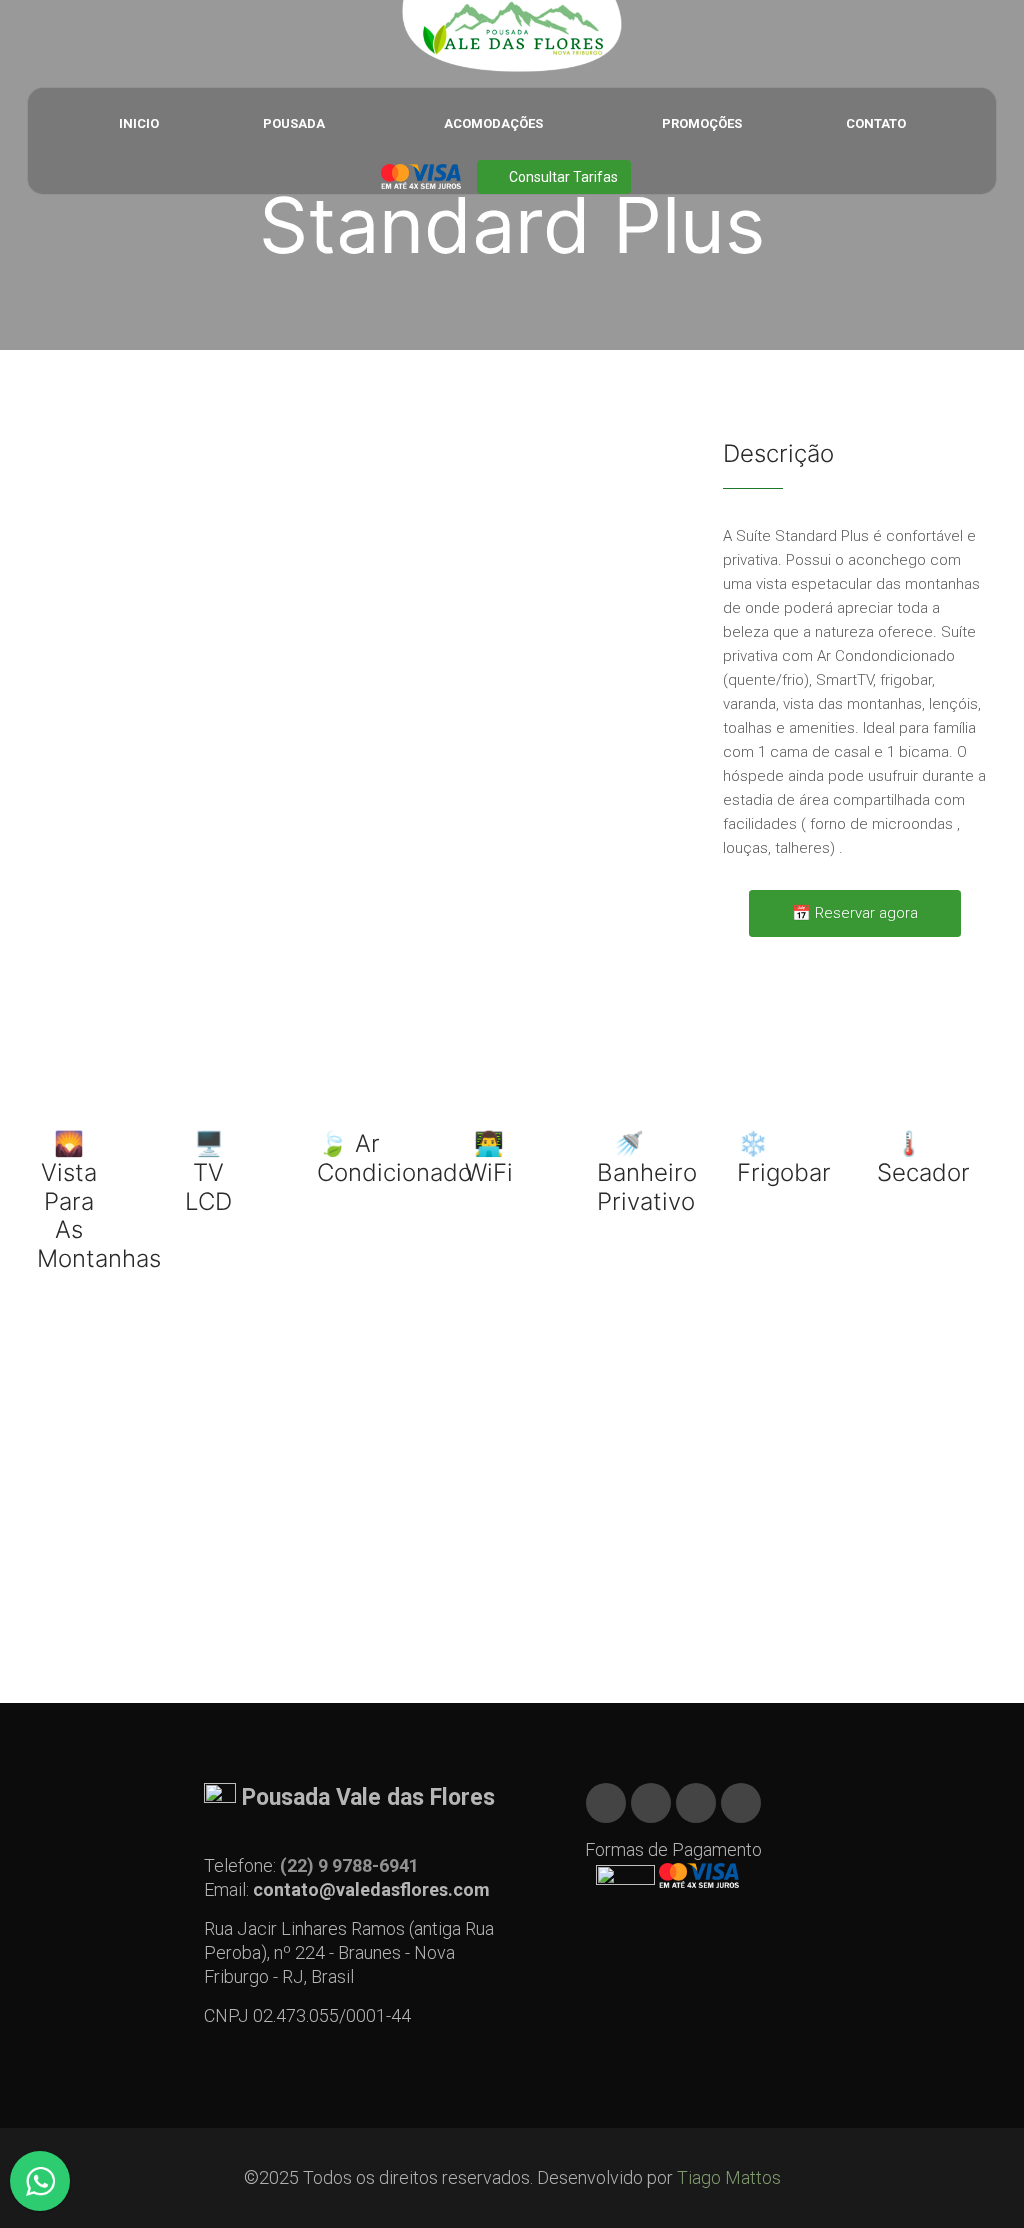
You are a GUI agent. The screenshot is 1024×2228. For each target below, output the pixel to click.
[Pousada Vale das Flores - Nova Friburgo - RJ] (512, 36)
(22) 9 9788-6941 (349, 1865)
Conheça (502, 1570)
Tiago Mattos (729, 2177)
